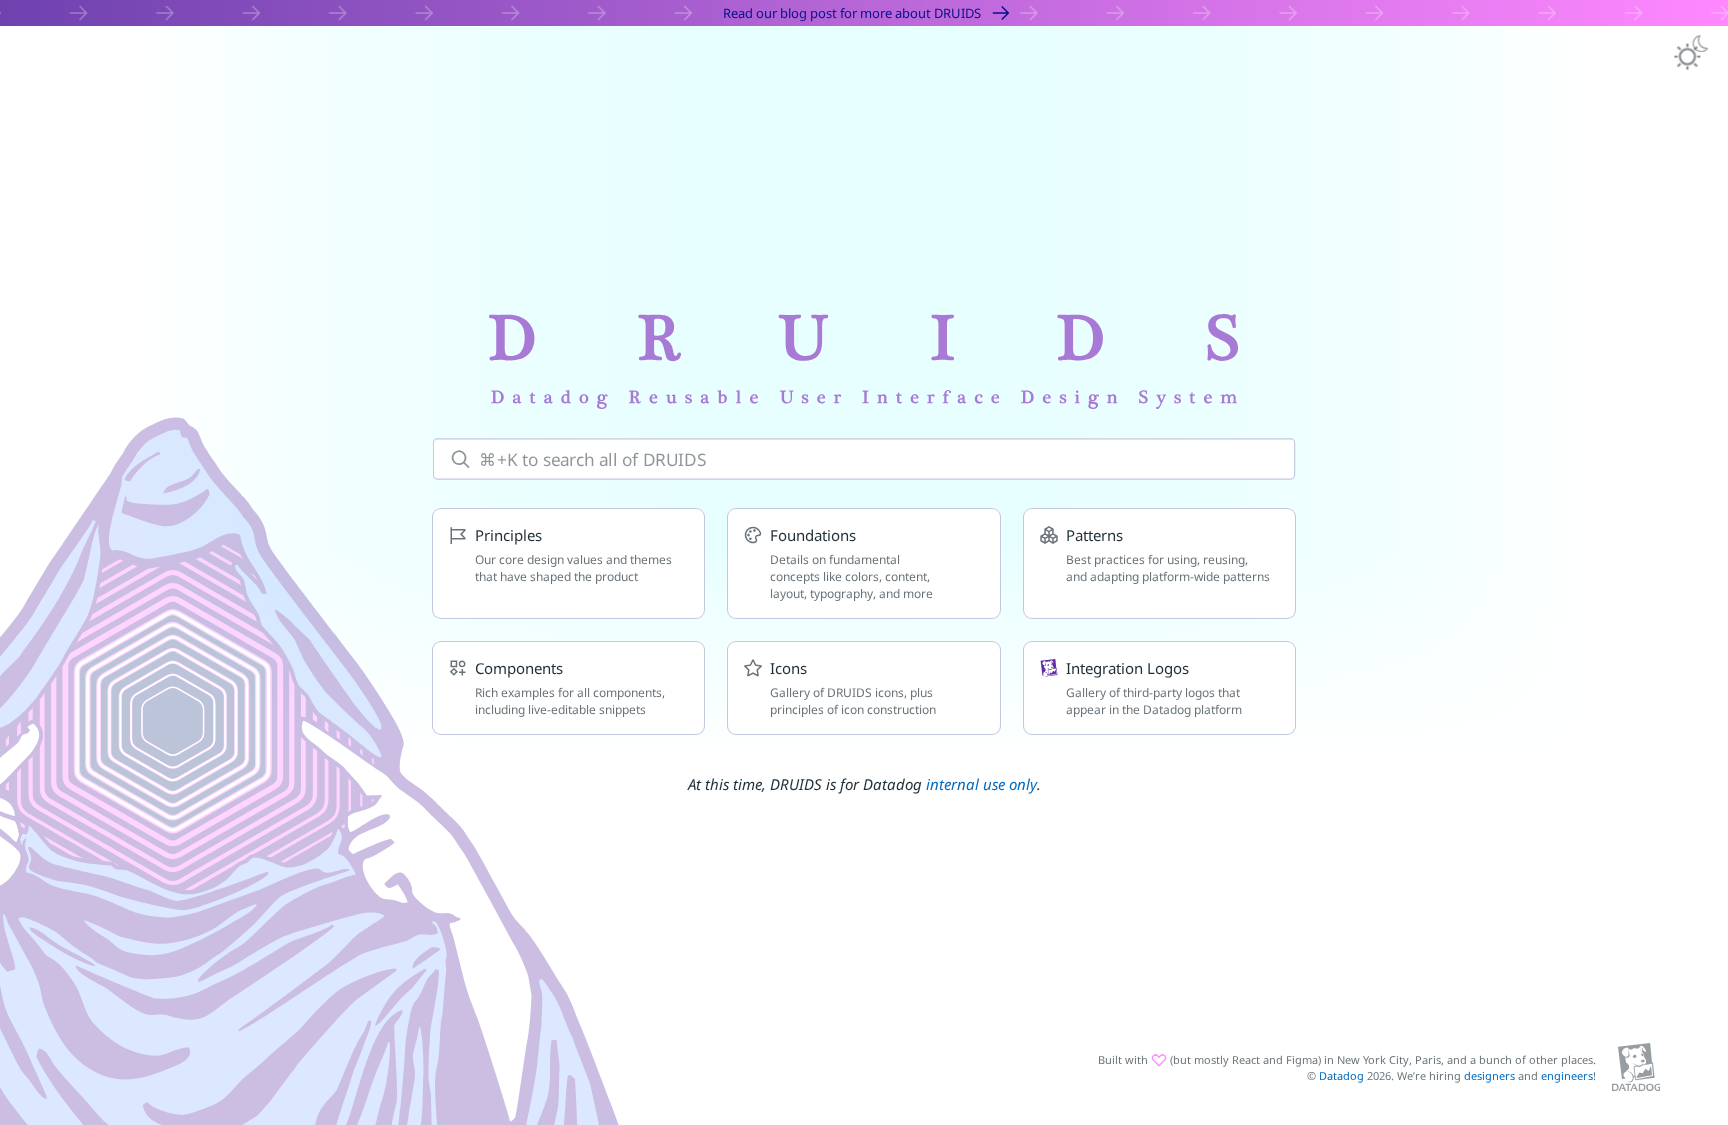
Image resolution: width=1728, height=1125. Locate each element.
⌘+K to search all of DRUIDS (592, 459)
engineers (1567, 1075)
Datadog (1341, 1075)
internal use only (981, 784)
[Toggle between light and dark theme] (1690, 54)
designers (1489, 1075)
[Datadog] (1636, 1068)
